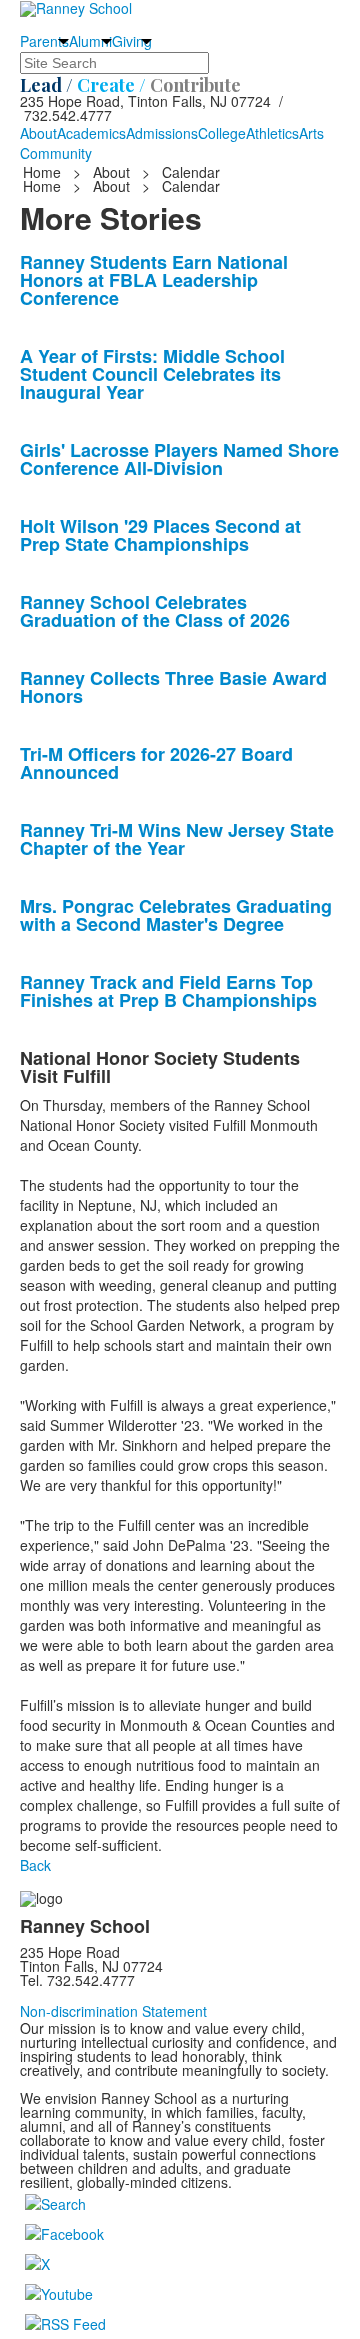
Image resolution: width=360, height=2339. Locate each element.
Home (44, 172)
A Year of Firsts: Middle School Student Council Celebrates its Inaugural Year (152, 374)
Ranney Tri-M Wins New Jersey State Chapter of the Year (177, 839)
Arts (311, 133)
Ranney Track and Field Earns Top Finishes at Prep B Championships (168, 991)
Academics (91, 133)
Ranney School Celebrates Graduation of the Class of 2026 (155, 611)
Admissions (162, 133)
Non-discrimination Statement (113, 2011)
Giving (132, 41)
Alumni (90, 41)
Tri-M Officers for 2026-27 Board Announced (156, 763)
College (222, 133)
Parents (44, 41)
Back (35, 1865)
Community (56, 153)
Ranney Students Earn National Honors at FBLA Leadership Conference (154, 280)
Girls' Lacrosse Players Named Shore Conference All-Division (179, 459)
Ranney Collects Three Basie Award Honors (173, 687)
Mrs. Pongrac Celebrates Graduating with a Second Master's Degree (176, 915)
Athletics (272, 133)
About (38, 133)
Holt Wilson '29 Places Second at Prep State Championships (160, 535)
